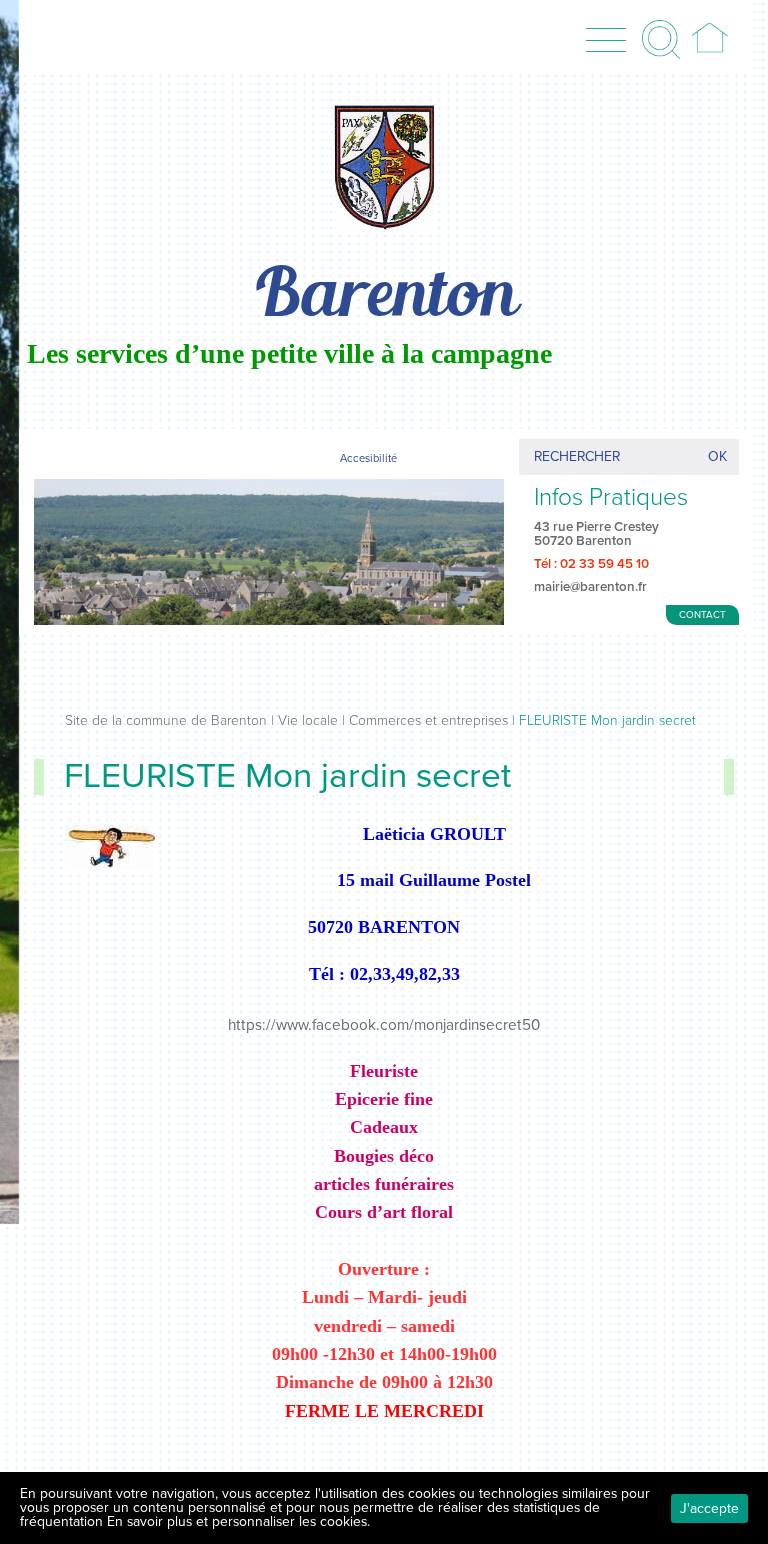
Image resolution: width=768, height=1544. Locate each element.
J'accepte (709, 1508)
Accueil (709, 39)
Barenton (384, 297)
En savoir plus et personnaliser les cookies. (238, 1521)
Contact (702, 615)
